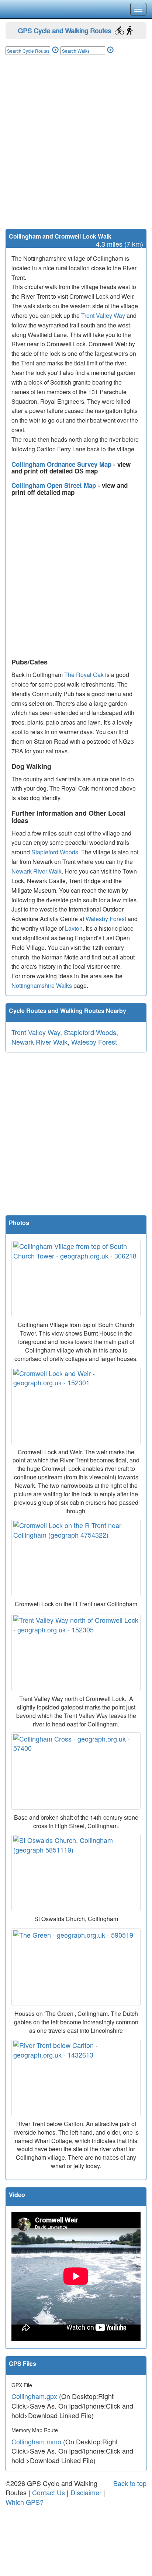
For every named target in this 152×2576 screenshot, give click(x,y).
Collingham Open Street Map (55, 485)
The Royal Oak (84, 675)
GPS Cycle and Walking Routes (64, 30)
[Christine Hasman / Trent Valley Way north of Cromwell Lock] (76, 1652)
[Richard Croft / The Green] (76, 1967)
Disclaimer (86, 2492)
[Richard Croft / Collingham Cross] (76, 1771)
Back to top (130, 2483)
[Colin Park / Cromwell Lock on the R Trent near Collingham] (76, 1558)
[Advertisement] (76, 149)
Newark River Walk (37, 871)
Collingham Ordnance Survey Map (62, 464)
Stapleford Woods (55, 852)
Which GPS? (25, 2502)
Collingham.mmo (36, 2441)
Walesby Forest (106, 919)
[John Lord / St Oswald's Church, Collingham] (76, 1872)
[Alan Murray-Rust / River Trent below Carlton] (76, 2077)
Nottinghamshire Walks (42, 985)
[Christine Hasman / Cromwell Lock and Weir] (76, 1406)
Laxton (74, 928)
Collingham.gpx (34, 2396)
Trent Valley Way (103, 315)
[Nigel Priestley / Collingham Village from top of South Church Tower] (76, 1278)
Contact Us (49, 2492)
